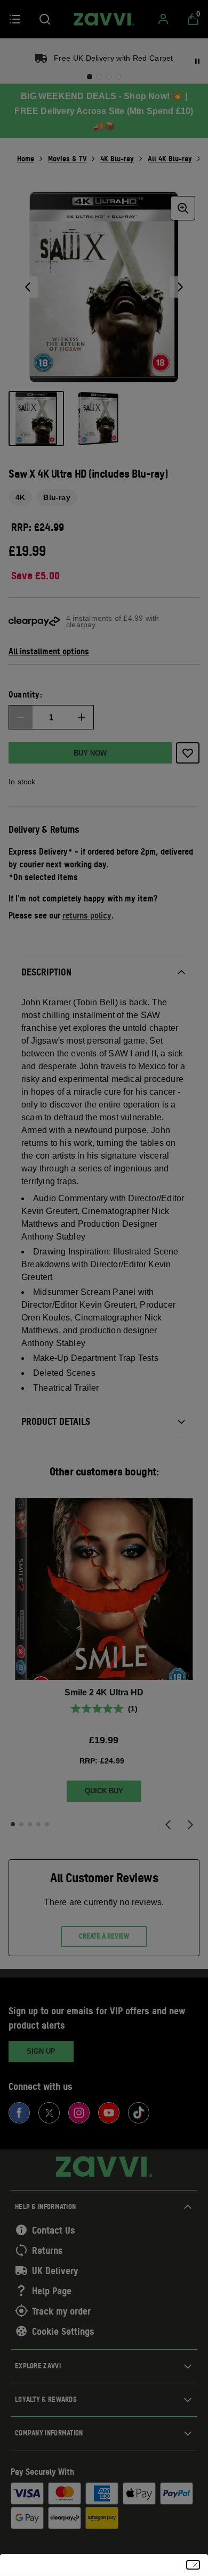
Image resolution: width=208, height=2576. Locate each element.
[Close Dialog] (193, 2565)
